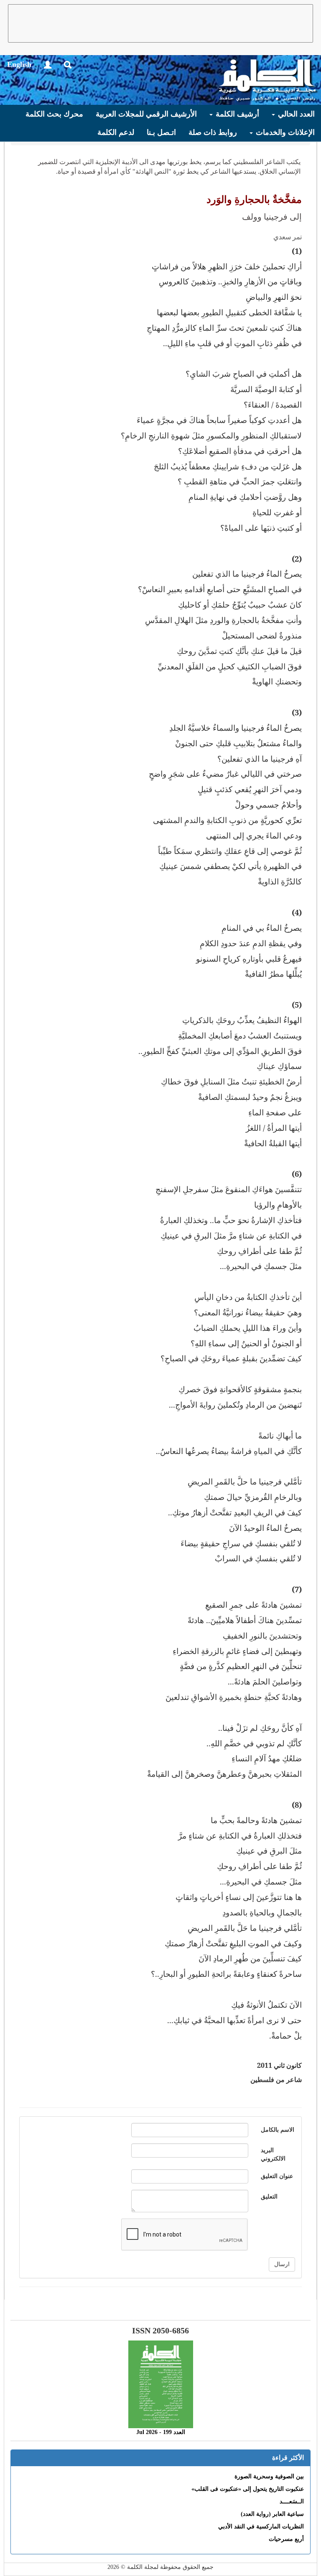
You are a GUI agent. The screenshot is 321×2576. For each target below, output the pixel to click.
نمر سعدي (288, 237)
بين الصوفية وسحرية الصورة (269, 2476)
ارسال (282, 2264)
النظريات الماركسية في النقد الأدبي (261, 2527)
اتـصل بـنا (161, 132)
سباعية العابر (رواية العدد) (272, 2514)
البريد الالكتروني (273, 2154)
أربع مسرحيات (286, 2539)
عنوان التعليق (277, 2176)
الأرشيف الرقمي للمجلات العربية (146, 114)
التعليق (269, 2197)
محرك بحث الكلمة (54, 114)
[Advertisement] (160, 23)
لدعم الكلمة (116, 132)
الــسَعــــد (292, 2501)
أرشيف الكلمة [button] (236, 114)
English (19, 64)
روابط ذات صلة (213, 132)
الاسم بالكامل (278, 2130)
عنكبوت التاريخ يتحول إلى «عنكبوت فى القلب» (248, 2489)
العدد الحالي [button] (295, 114)
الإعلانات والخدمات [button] (284, 132)
